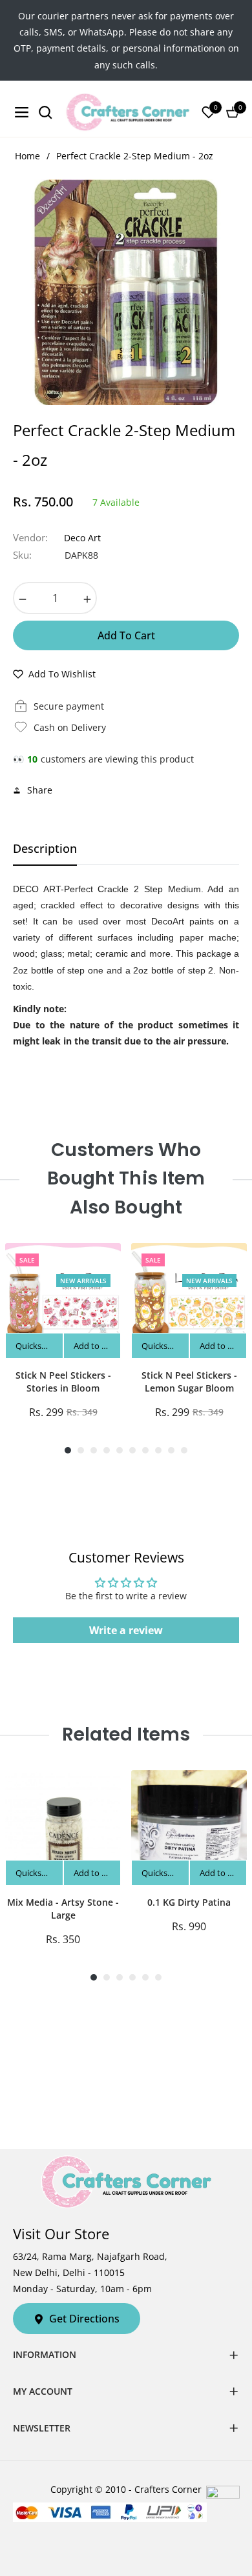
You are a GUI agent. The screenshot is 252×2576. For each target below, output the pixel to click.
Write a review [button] (126, 1630)
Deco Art (82, 538)
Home (27, 156)
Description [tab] (45, 849)
